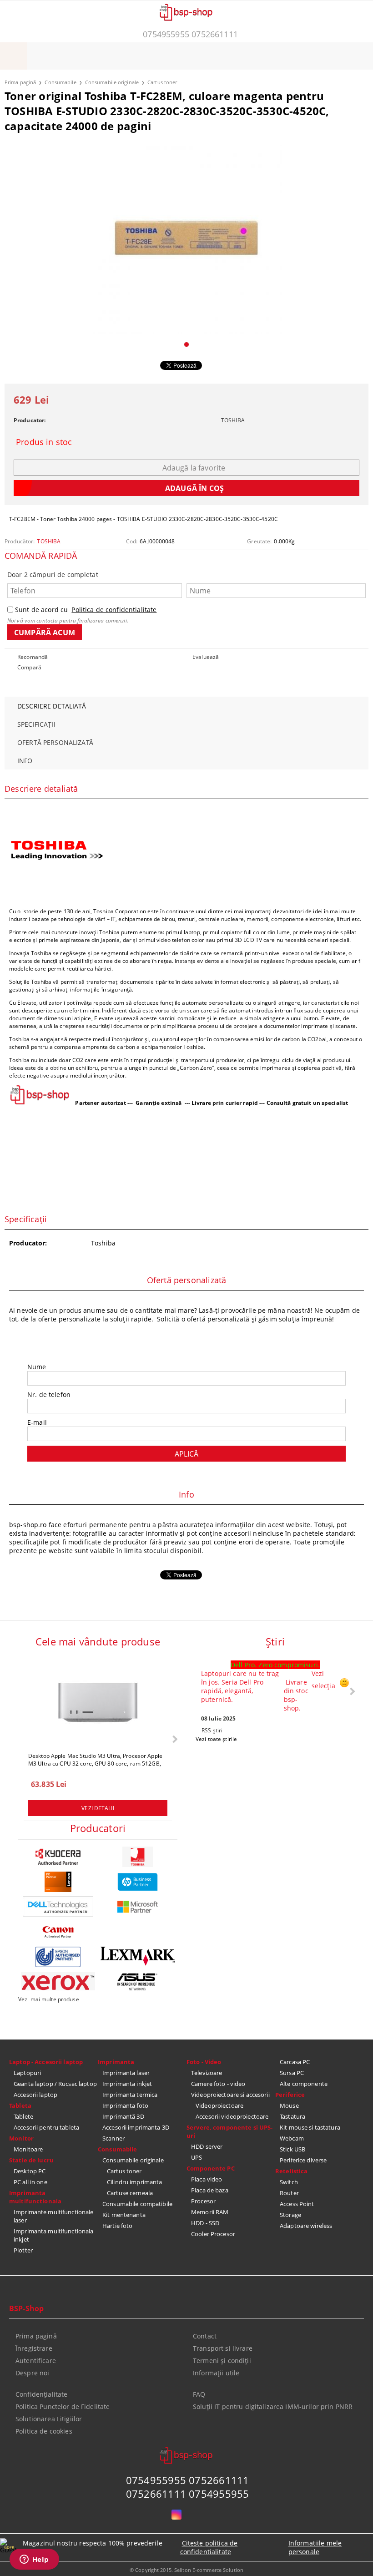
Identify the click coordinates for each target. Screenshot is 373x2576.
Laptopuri (27, 2073)
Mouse (289, 2105)
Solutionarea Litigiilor (49, 2419)
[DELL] (58, 1907)
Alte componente (304, 2084)
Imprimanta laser (126, 2073)
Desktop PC (30, 2171)
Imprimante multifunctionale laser (54, 2216)
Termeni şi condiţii (222, 2361)
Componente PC (211, 2168)
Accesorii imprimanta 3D (136, 2127)
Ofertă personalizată (55, 742)
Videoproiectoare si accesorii (230, 2095)
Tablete (23, 2116)
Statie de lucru (31, 2160)
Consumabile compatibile (137, 2204)
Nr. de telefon (49, 1394)
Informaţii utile (216, 2373)
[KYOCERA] (58, 1857)
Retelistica (291, 2171)
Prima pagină (20, 82)
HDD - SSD (205, 2223)
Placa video (207, 2179)
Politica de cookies (44, 2431)
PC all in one (30, 2182)
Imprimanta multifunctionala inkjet (54, 2235)
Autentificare (36, 2361)
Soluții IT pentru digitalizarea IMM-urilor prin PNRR (273, 2406)
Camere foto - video (218, 2084)
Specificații (36, 724)
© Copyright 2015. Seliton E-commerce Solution (186, 2570)
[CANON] (58, 1932)
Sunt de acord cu (86, 610)
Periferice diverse (303, 2160)
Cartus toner (162, 82)
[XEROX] (58, 1981)
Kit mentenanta (124, 2215)
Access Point (297, 2204)
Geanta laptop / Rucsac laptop (55, 2084)
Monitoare (28, 2149)
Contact (205, 2336)
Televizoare (207, 2073)
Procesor (203, 2201)
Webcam (292, 2138)
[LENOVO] (58, 1882)
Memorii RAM (210, 2212)
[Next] (174, 1739)
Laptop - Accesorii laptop (46, 2062)
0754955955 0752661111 (190, 34)
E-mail (37, 1422)
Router (289, 2193)
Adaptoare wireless (306, 2226)
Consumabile (60, 82)
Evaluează (206, 657)
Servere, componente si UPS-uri (230, 2131)
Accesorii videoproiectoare (232, 2116)
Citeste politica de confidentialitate (209, 2547)
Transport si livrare (223, 2348)
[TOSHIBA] (138, 1857)
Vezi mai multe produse (49, 1999)
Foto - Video (204, 2062)
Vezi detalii (98, 1808)
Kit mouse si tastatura (310, 2127)
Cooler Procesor (213, 2234)
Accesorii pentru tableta (46, 2127)
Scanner (113, 2138)
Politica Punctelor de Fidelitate (63, 2406)
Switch (289, 2182)
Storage (290, 2215)
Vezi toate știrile (216, 1739)
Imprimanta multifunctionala (35, 2197)
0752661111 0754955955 (188, 2494)
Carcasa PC (295, 2062)
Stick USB (292, 2149)
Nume (37, 1367)
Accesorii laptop (35, 2095)
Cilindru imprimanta (134, 2182)
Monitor (21, 2138)
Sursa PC (292, 2073)
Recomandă (33, 657)
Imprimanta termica (130, 2095)
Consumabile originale (112, 82)
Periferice (290, 2095)
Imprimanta (116, 2062)
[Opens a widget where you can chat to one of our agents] (34, 2560)
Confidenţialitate (41, 2394)
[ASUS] (138, 1982)
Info (25, 761)
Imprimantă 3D (123, 2116)
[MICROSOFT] (138, 1907)
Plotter (23, 2250)
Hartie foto (117, 2226)
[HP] (138, 1882)
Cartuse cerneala (130, 2193)
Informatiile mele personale (315, 2547)
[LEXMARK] (138, 1956)
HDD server (207, 2146)
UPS (197, 2157)
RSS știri (212, 1730)
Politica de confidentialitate (114, 610)
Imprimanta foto (125, 2105)
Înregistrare (34, 2348)
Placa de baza (210, 2190)
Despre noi (32, 2373)
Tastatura (292, 2116)
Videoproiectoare (219, 2105)
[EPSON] (58, 1957)
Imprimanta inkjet (127, 2084)
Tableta (20, 2105)
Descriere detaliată (52, 706)
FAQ (199, 2394)
